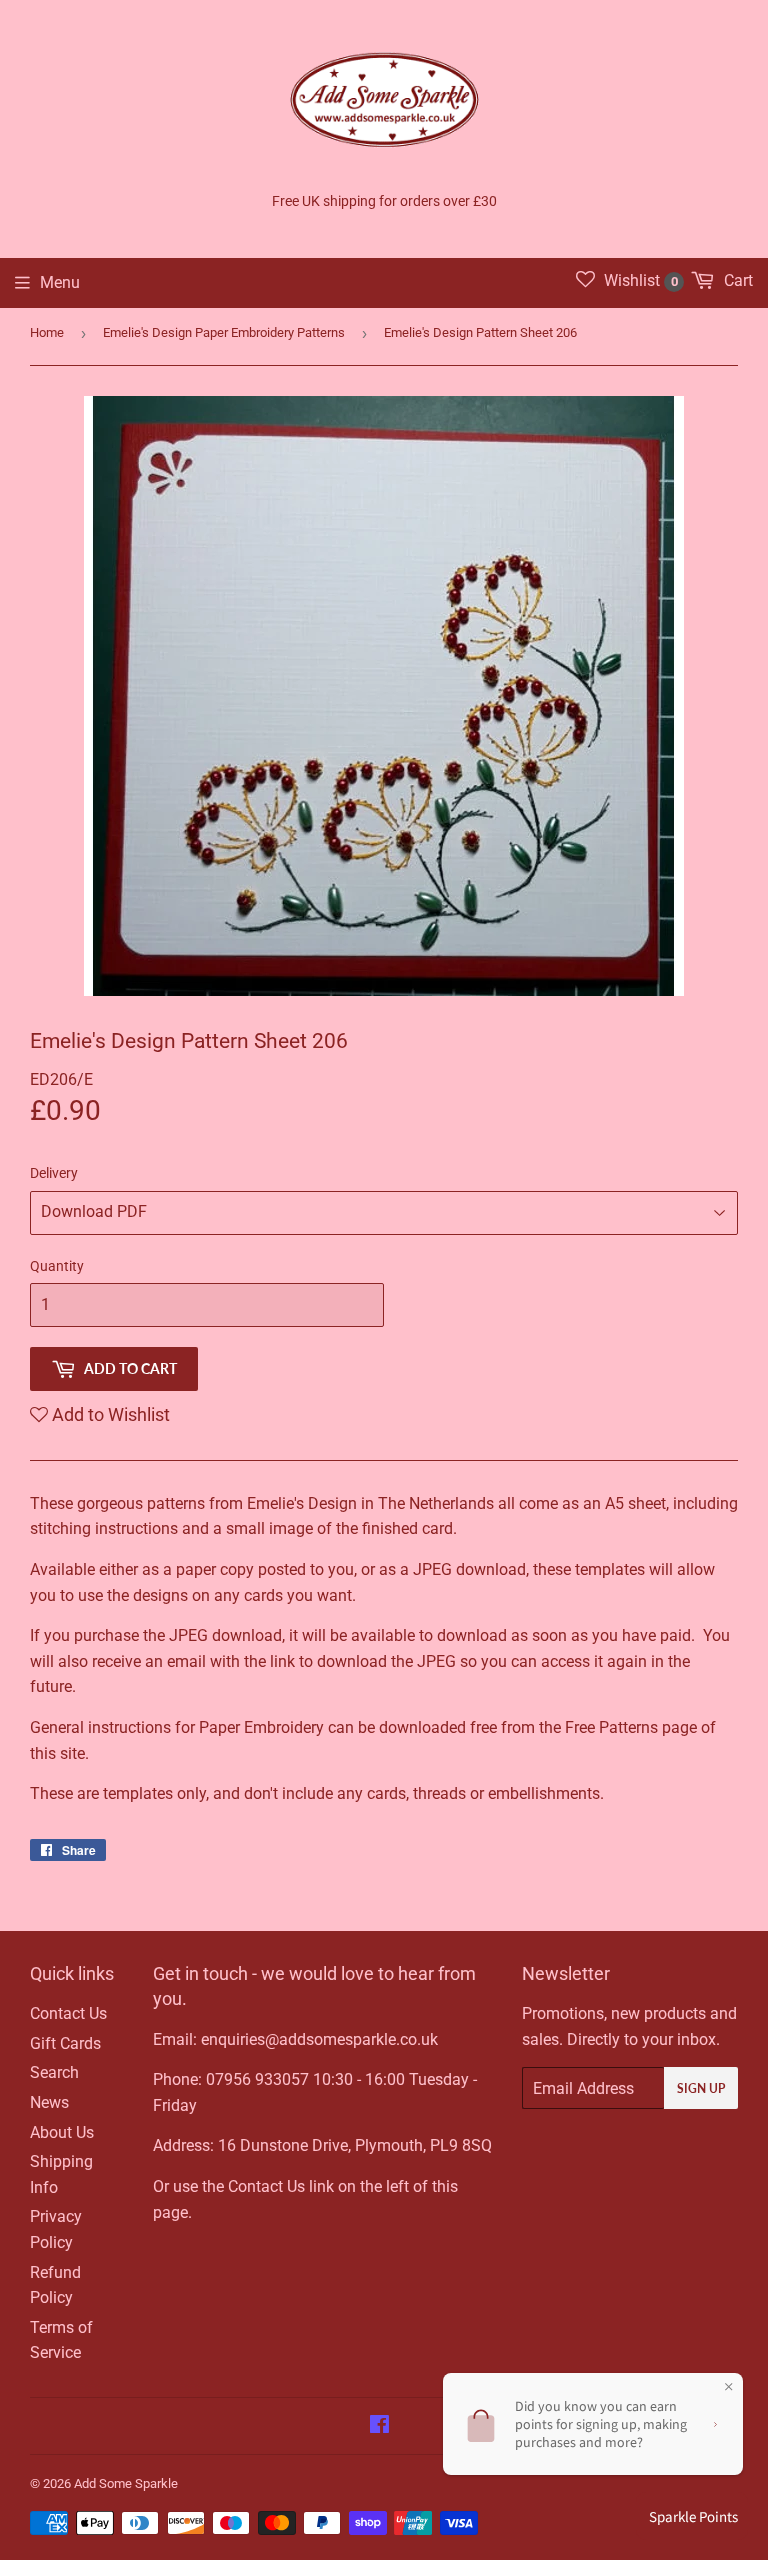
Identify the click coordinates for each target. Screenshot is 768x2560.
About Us (62, 2132)
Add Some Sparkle (126, 2483)
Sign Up (701, 2088)
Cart (736, 280)
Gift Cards (65, 2043)
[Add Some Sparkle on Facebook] (379, 2426)
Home (47, 332)
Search (54, 2072)
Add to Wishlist (109, 1414)
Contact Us (68, 2013)
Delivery (54, 1173)
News (49, 2102)
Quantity (57, 1266)
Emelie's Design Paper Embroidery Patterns (224, 332)
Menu (60, 282)
